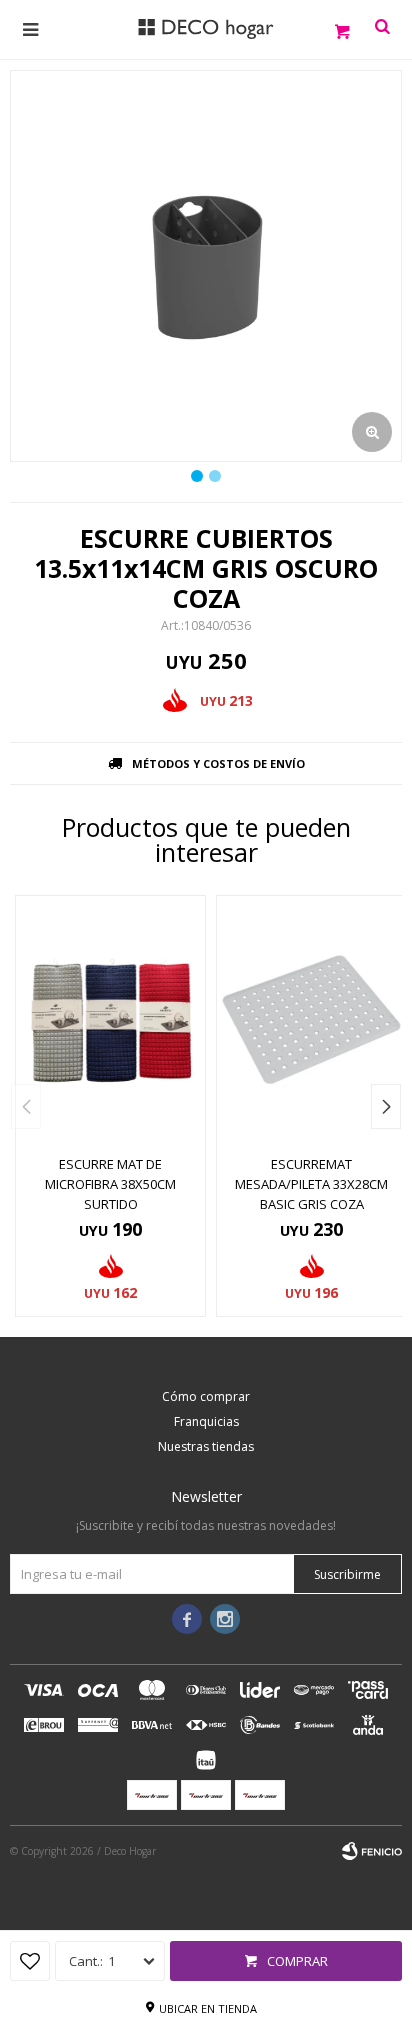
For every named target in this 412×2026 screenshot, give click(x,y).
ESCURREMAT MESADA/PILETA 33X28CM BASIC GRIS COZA (311, 1184)
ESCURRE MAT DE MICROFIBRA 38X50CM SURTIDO (110, 1184)
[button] (386, 1106)
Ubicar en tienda (208, 2008)
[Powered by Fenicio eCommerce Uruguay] (372, 1851)
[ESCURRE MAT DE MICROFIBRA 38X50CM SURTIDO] (110, 1019)
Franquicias (206, 1421)
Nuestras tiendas (206, 1446)
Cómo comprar (206, 1396)
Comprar (297, 1961)
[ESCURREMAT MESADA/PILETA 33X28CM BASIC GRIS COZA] (311, 1019)
